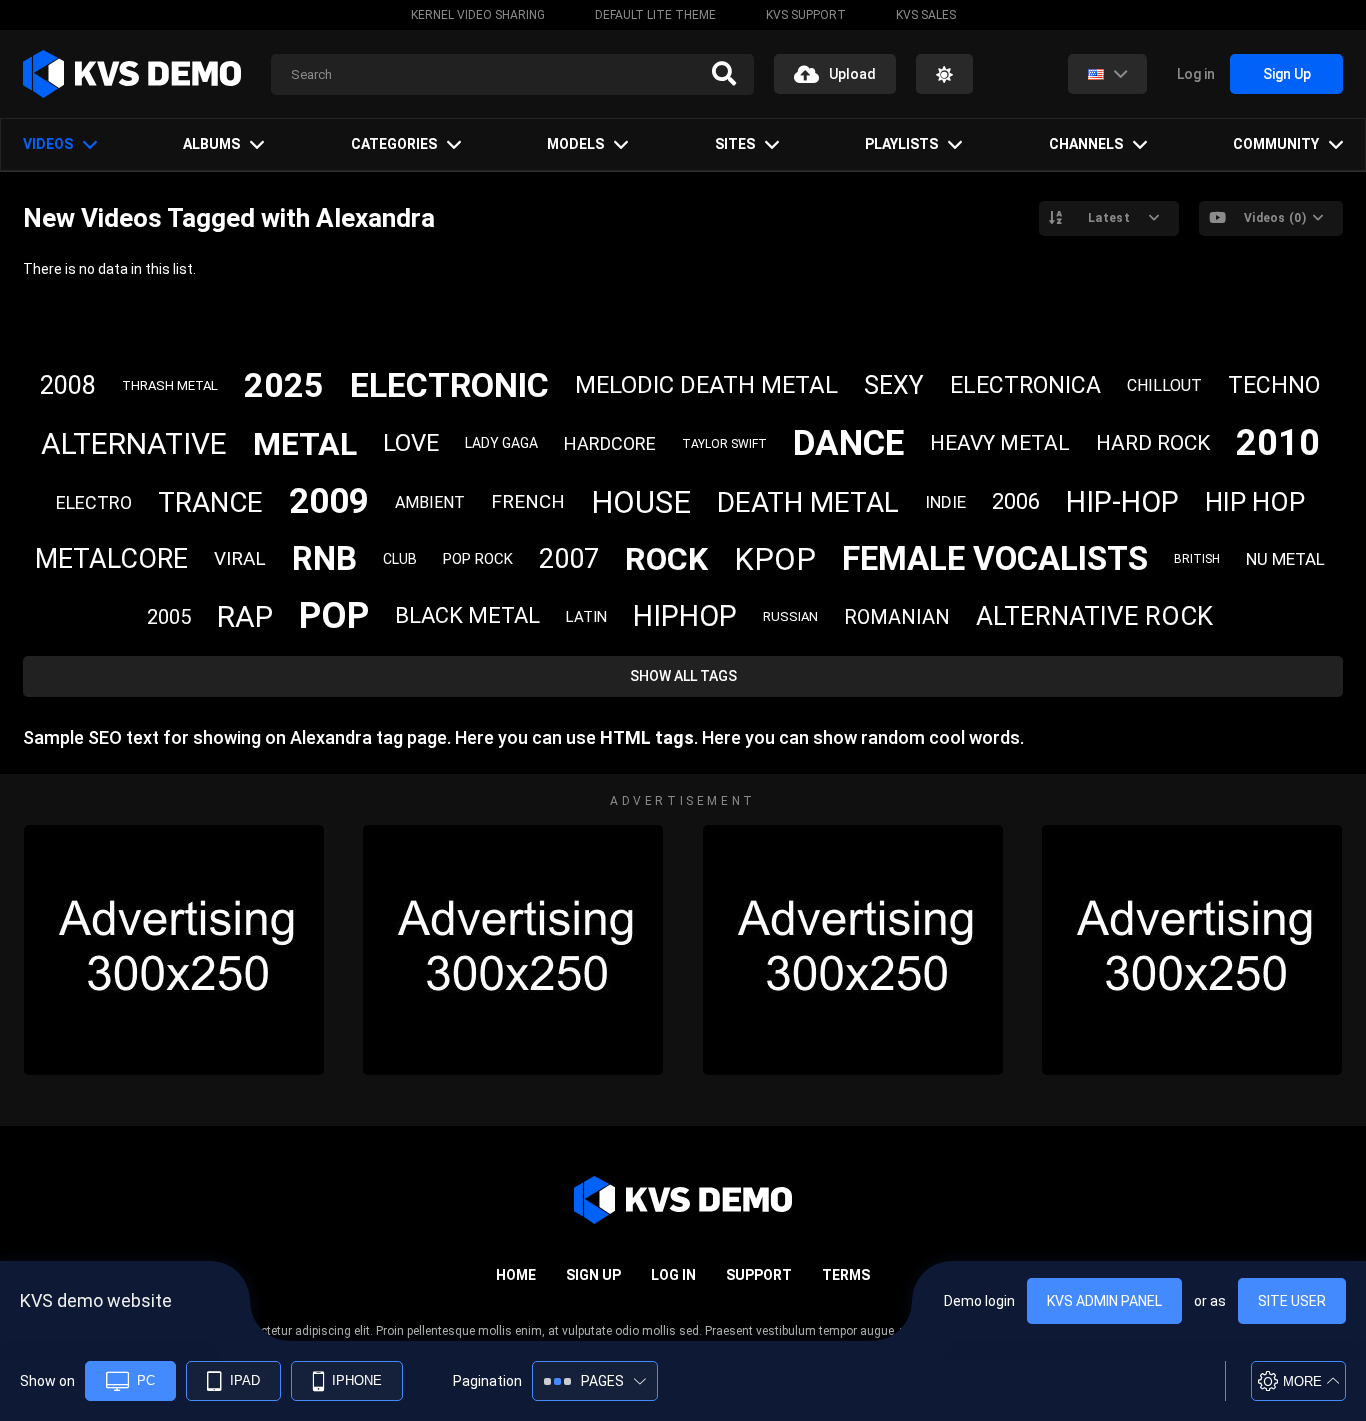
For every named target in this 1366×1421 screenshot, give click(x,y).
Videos (48, 144)
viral (240, 558)
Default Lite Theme (655, 15)
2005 (169, 617)
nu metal (1285, 559)
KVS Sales (926, 15)
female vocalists (995, 558)
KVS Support (806, 15)
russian (790, 616)
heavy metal (1000, 443)
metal (305, 444)
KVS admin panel (1104, 1301)
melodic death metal (706, 385)
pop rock (478, 559)
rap (245, 616)
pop (334, 616)
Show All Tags (683, 676)
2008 (68, 385)
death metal (808, 502)
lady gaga (501, 443)
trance (210, 502)
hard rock (1153, 443)
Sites (735, 144)
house (641, 502)
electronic (449, 385)
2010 (1278, 443)
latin (586, 617)
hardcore (610, 443)
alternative (134, 443)
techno (1274, 385)
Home (516, 1275)
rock (666, 559)
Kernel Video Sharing (478, 15)
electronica (1025, 385)
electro (94, 502)
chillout (1164, 385)
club (400, 559)
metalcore (111, 559)
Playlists (901, 144)
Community (1276, 144)
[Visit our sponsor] (174, 950)
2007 (569, 559)
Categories (394, 144)
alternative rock (1094, 616)
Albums (211, 144)
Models (575, 144)
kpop (775, 559)
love (411, 443)
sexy (894, 385)
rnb (324, 558)
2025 (284, 385)
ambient (430, 502)
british (1197, 559)
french (528, 501)
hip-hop (1122, 502)
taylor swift (724, 444)
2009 (329, 501)
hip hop (1255, 502)
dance (848, 443)
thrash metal (170, 385)
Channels (1086, 144)
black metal (467, 615)
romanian (897, 617)
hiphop (685, 616)
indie (945, 502)
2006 (1016, 501)
